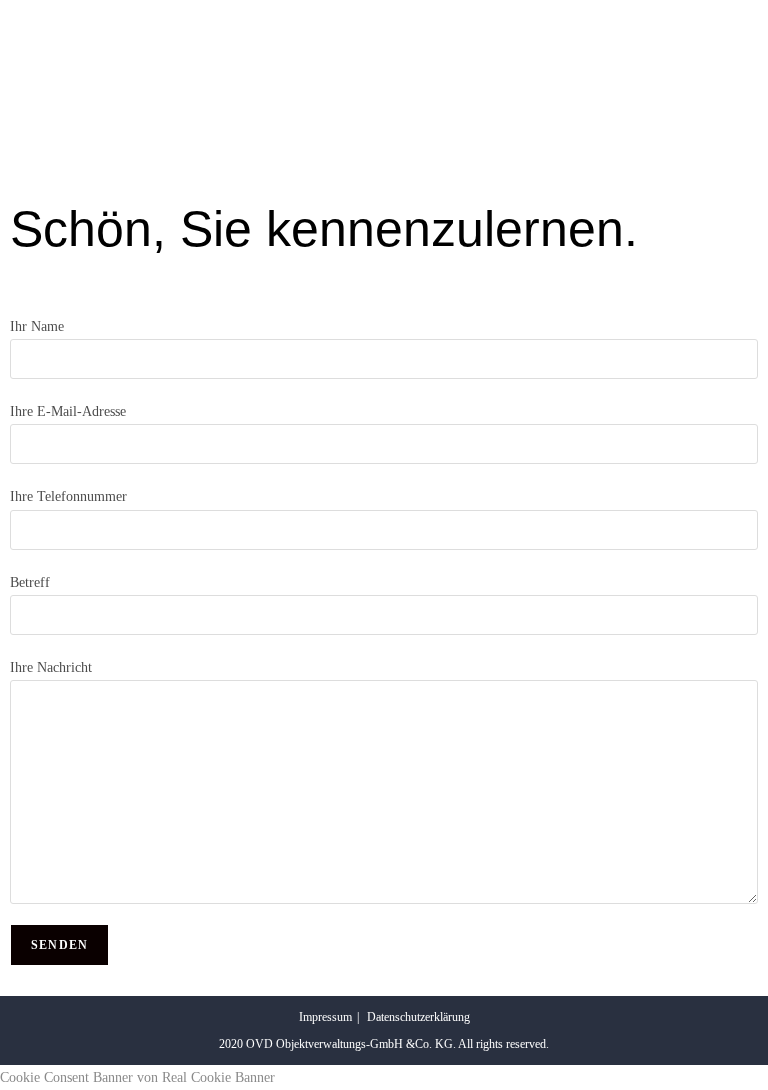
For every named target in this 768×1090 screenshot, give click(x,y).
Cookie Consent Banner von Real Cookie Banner (137, 1077)
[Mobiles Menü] (752, 36)
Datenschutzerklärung (418, 1017)
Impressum (325, 1017)
